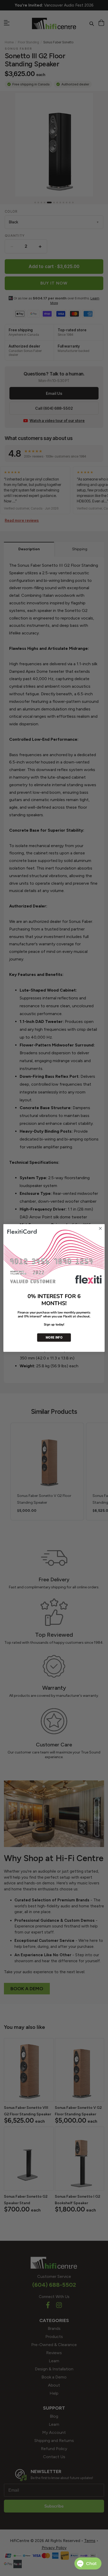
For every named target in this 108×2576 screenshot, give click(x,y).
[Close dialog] (100, 1229)
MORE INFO (54, 1338)
